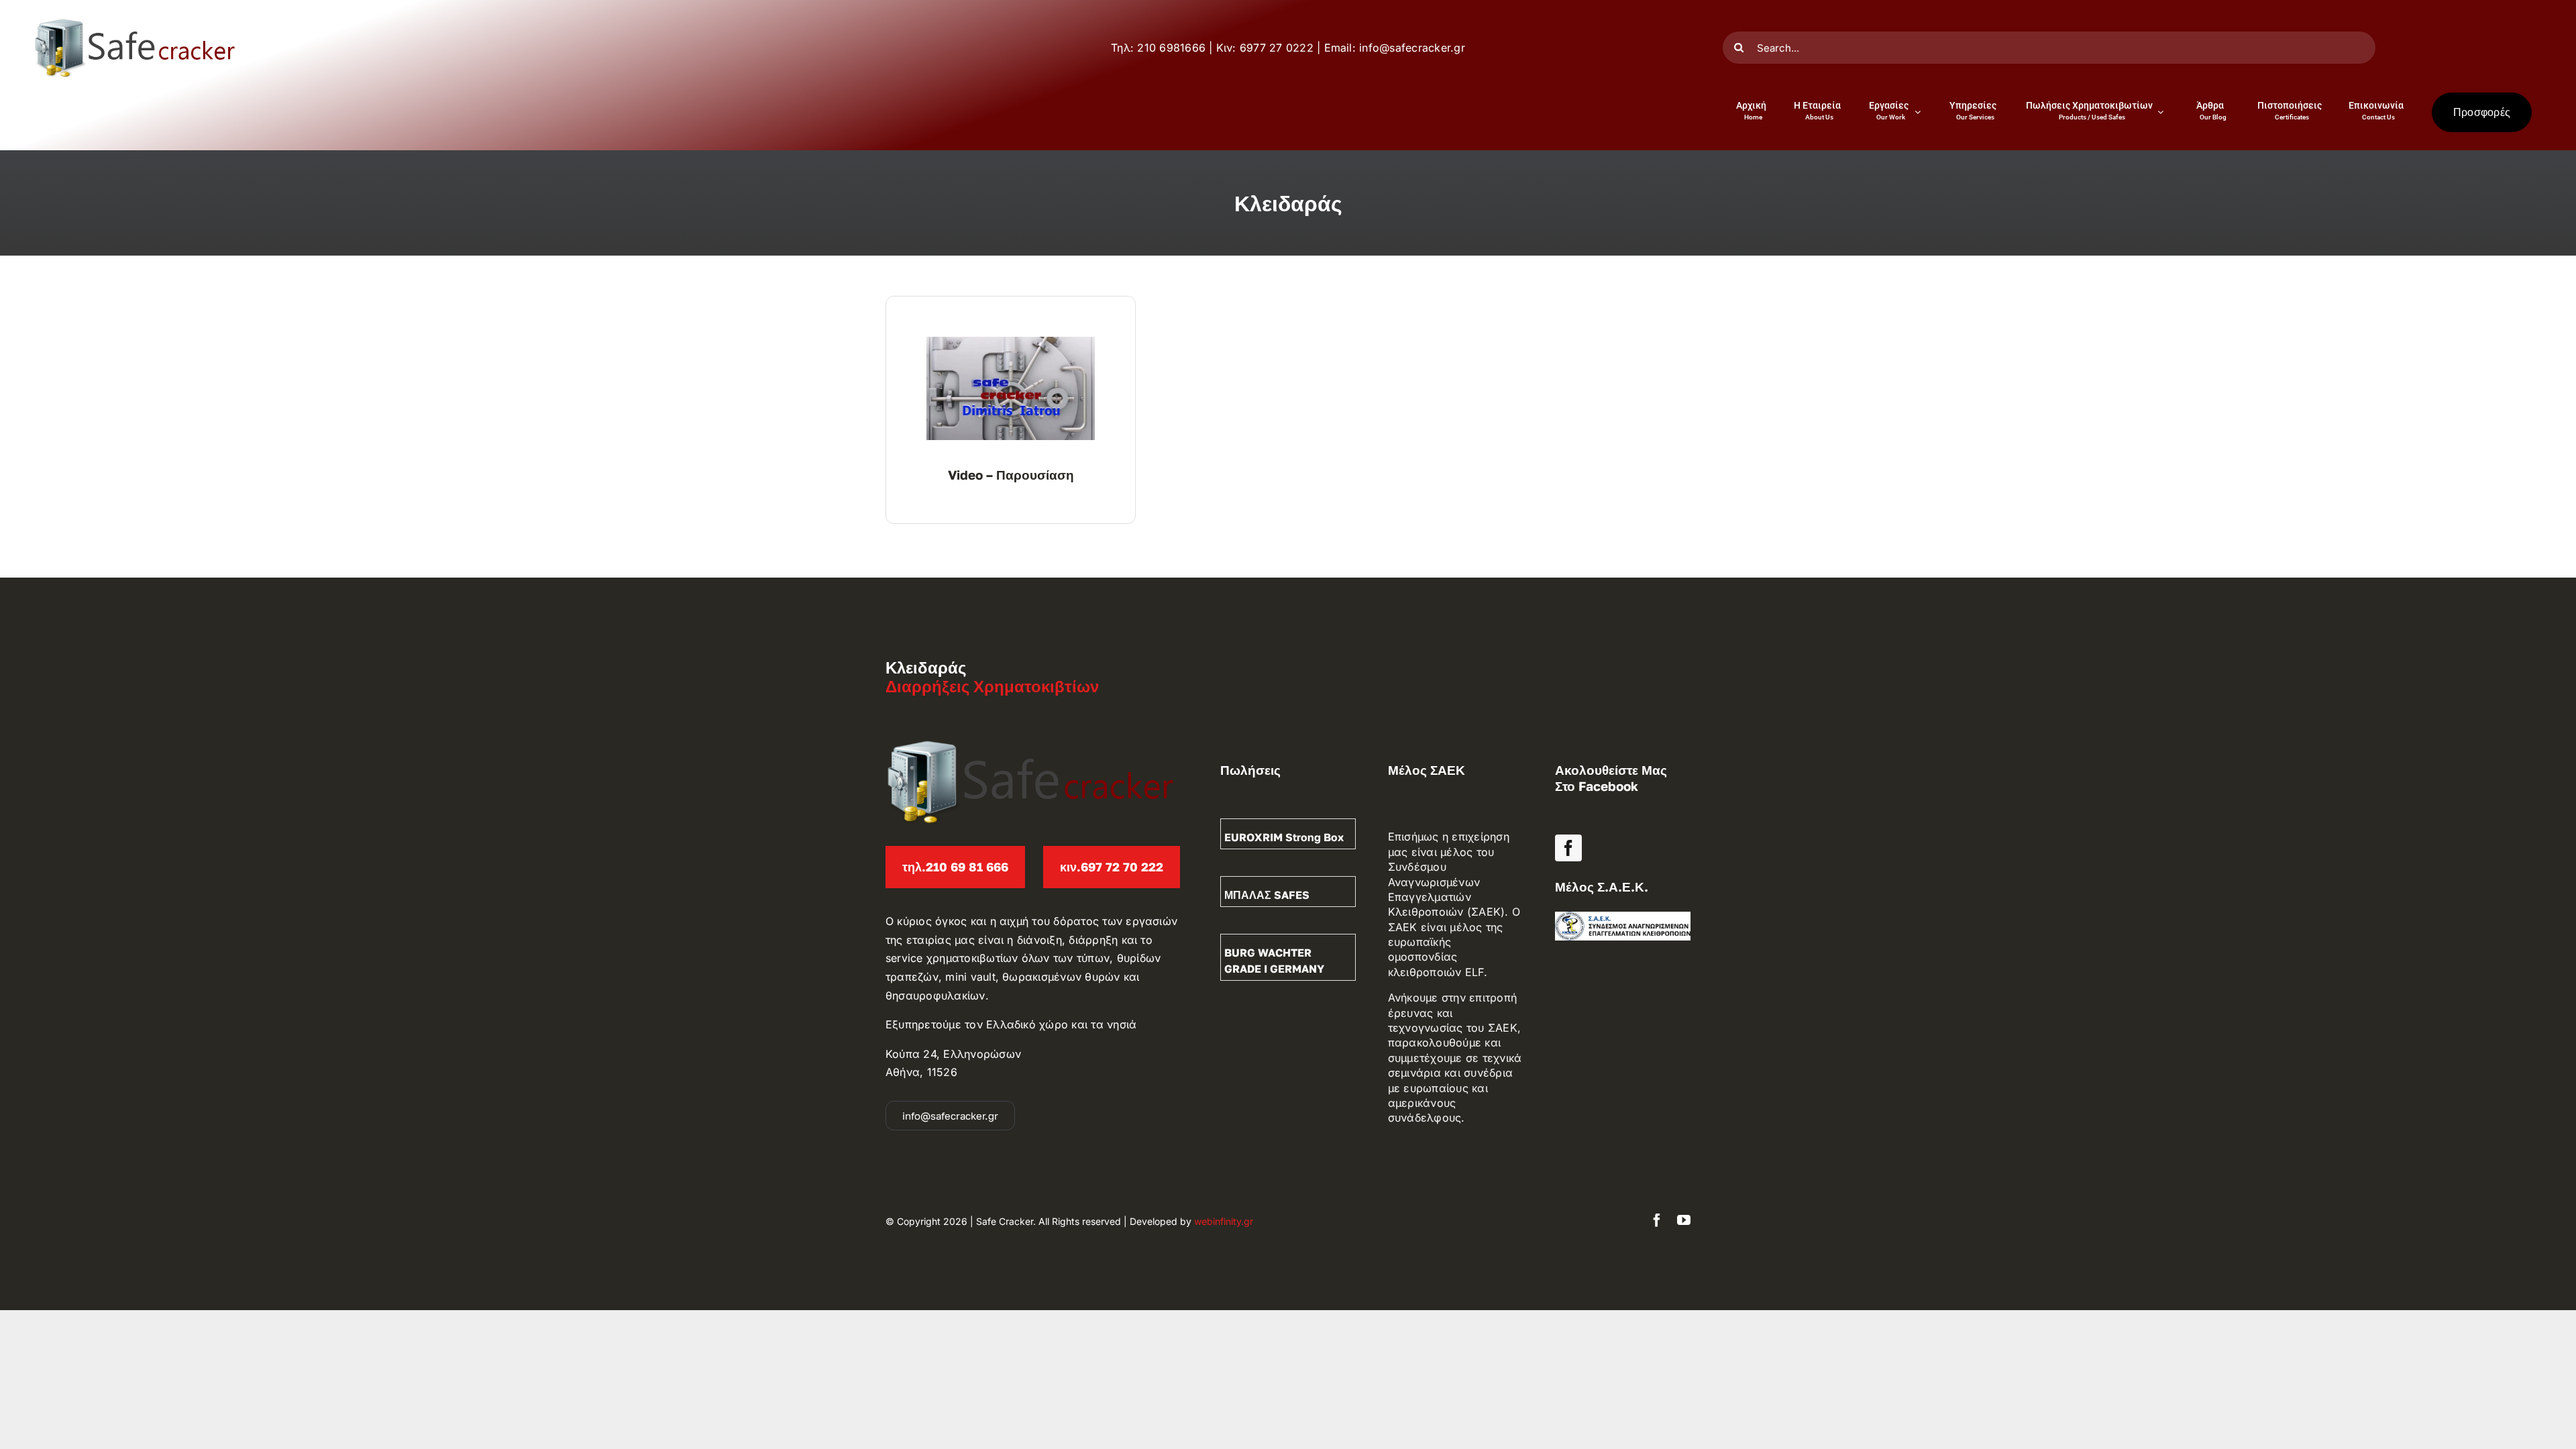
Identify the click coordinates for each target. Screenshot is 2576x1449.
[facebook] (1568, 848)
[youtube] (1684, 1220)
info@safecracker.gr (1412, 48)
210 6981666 (1171, 48)
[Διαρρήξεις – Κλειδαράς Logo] (134, 23)
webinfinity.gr (1224, 1221)
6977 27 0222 (1277, 48)
